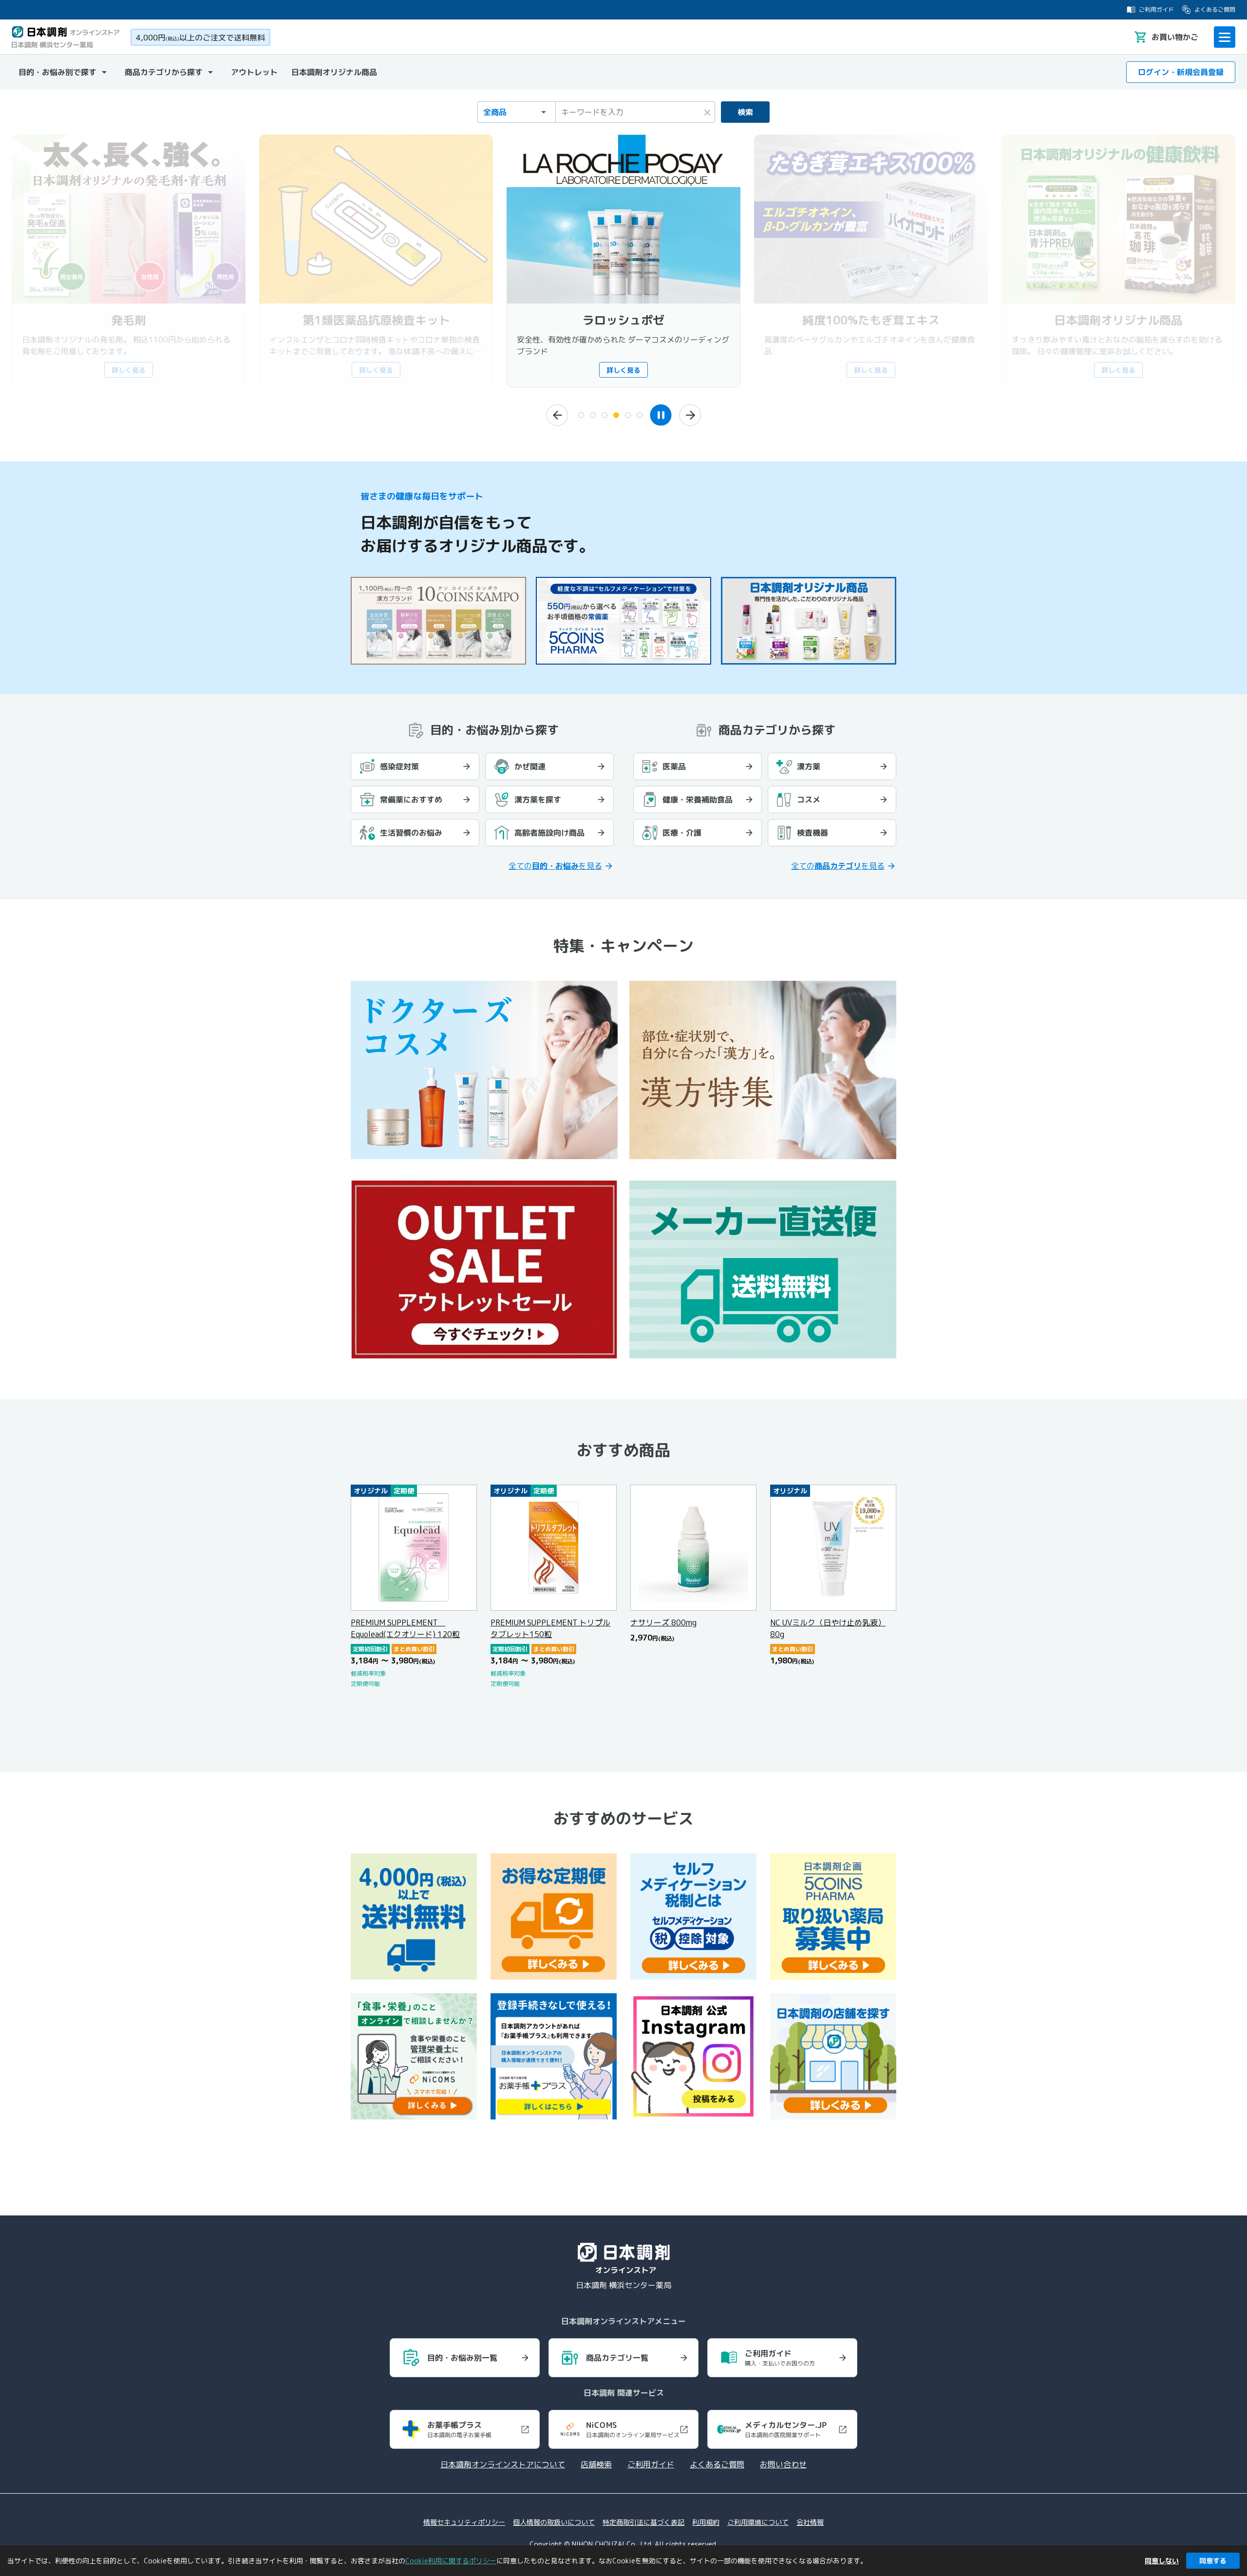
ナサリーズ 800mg (663, 1622)
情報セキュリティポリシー (464, 2522)
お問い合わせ (783, 2464)
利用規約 (706, 2522)
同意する (1213, 2561)
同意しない (1162, 2561)
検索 (745, 112)
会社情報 (810, 2522)
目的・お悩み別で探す (57, 72)
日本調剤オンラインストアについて (503, 2464)
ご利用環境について (758, 2522)
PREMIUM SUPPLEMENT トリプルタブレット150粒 (550, 1628)
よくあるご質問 (1215, 10)
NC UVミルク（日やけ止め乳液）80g (828, 1628)
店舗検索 (596, 2464)
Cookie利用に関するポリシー (451, 2561)
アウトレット (254, 72)
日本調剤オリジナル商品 (334, 72)
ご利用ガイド (1156, 10)
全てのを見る (555, 866)
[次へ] (690, 415)
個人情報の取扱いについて (554, 2522)
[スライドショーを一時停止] (661, 415)
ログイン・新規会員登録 (1181, 72)
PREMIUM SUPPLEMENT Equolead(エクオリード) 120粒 (405, 1628)
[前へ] (557, 415)
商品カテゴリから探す (164, 72)
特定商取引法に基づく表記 (643, 2522)
